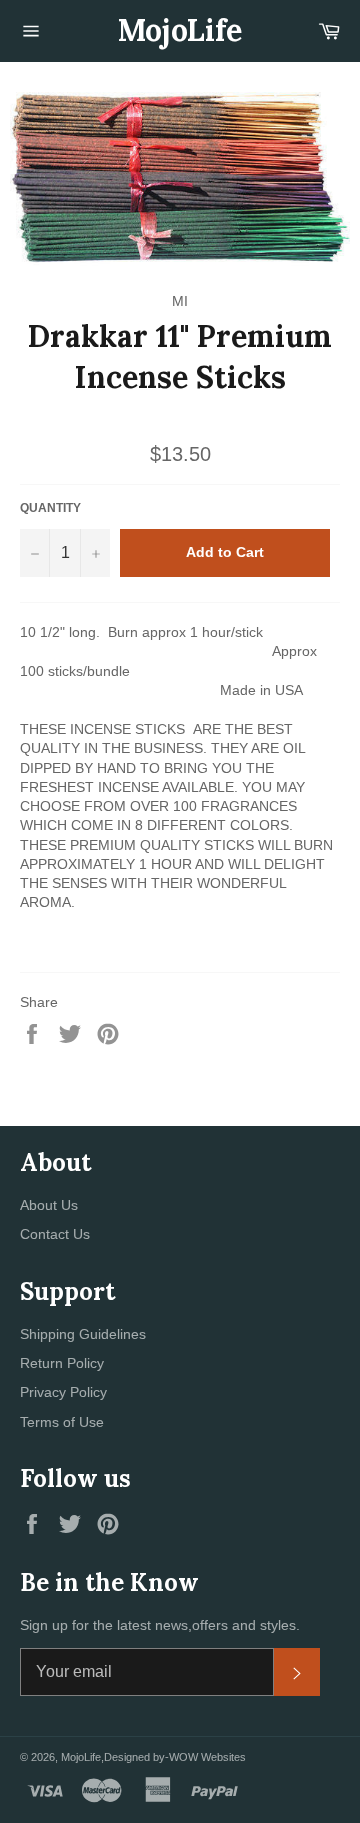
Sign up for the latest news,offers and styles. (160, 1625)
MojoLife (180, 30)
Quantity (50, 508)
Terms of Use (62, 1422)
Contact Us (55, 1234)
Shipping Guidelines (83, 1334)
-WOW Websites (205, 1757)
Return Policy (62, 1363)
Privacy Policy (63, 1392)
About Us (49, 1205)
